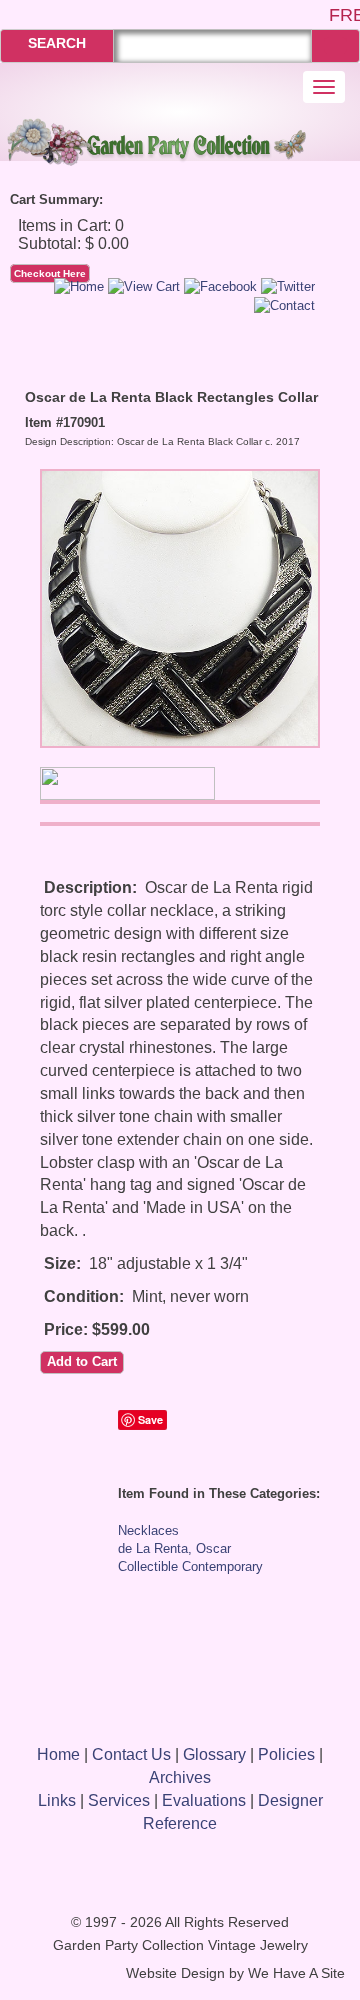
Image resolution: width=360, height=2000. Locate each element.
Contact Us (131, 1754)
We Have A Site (296, 1973)
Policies (286, 1754)
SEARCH (57, 43)
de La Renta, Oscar (174, 1548)
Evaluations (204, 1800)
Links (57, 1800)
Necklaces (148, 1530)
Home (58, 1754)
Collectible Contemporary (190, 1566)
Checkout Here (50, 273)
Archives (180, 1777)
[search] (335, 45)
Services (119, 1800)
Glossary (214, 1754)
